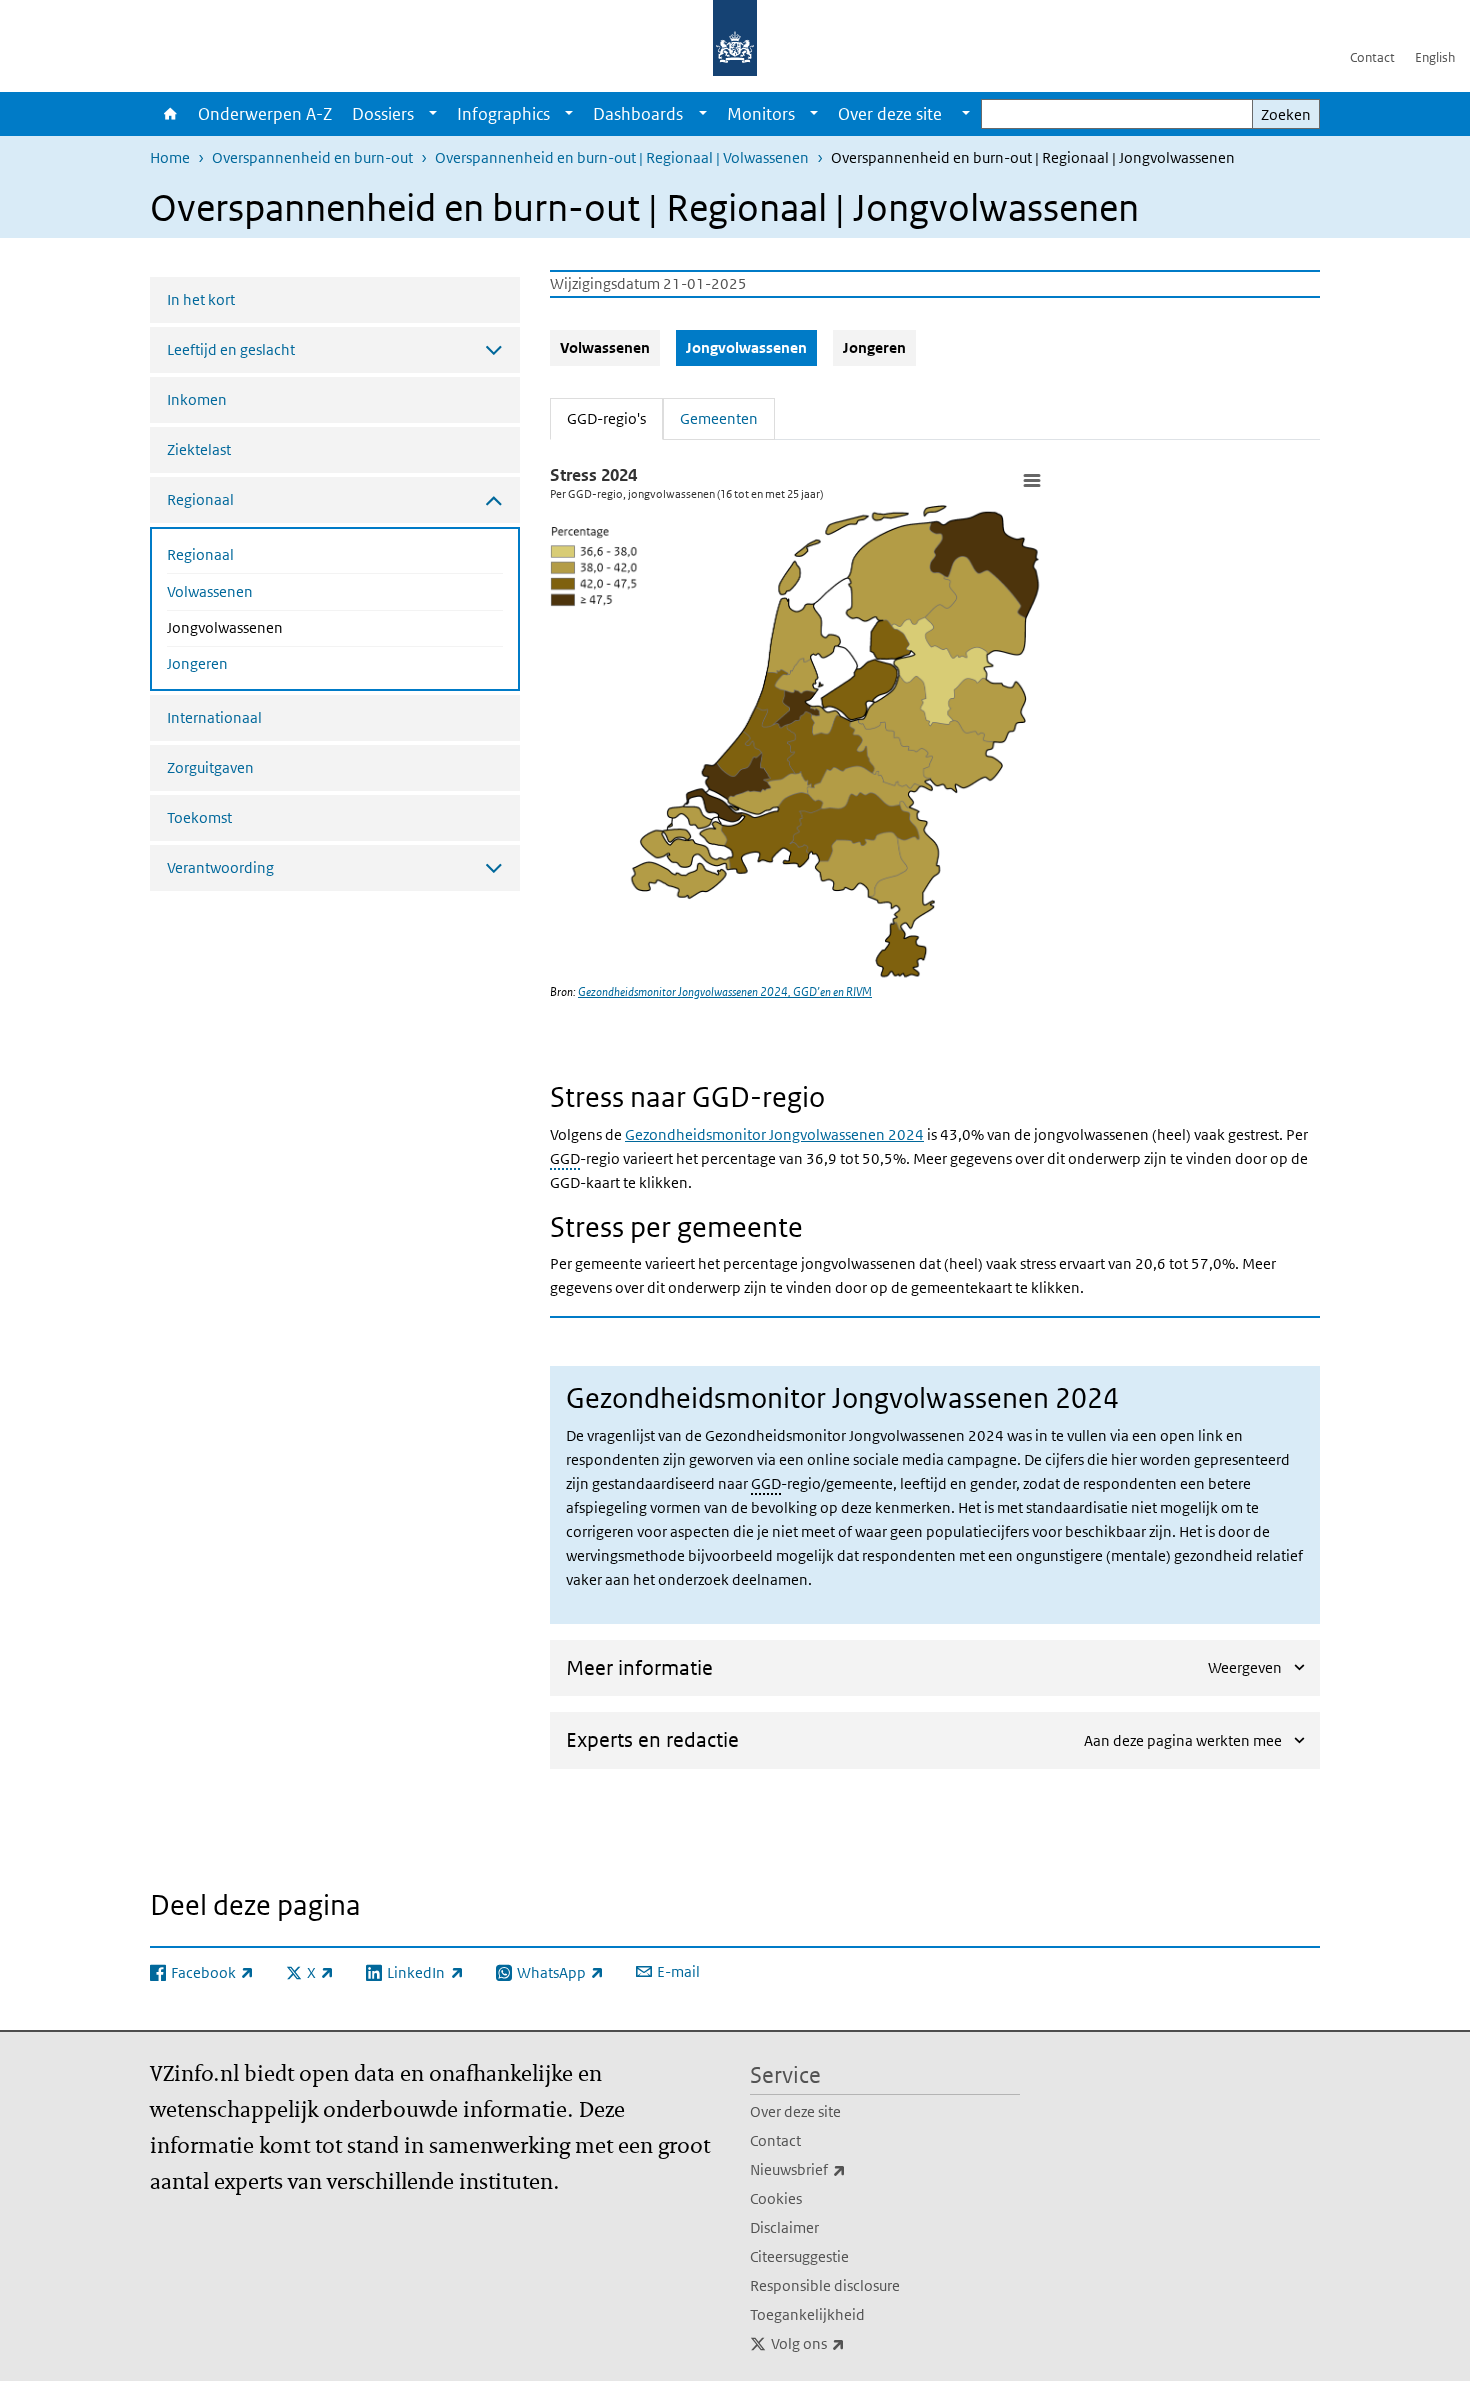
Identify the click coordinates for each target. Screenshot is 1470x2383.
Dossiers (383, 114)
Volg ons (852, 2343)
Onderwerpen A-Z (265, 114)
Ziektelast (199, 449)
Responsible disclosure (825, 2285)
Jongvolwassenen (278, 627)
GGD (565, 1158)
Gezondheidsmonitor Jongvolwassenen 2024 (774, 1134)
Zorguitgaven (210, 767)
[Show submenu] (433, 114)
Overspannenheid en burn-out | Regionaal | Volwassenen (622, 157)
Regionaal (200, 554)
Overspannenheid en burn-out (312, 157)
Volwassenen (210, 591)
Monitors (761, 114)
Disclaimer (784, 2227)
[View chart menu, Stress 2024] (1031, 480)
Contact (1372, 57)
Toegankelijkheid (807, 2314)
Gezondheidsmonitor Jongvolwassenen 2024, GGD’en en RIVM (725, 991)
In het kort (201, 299)
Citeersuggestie (799, 2256)
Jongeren (197, 663)
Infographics (503, 114)
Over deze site (795, 2111)
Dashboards (638, 114)
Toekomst (199, 817)
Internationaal (214, 717)
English (1435, 57)
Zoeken (1286, 114)
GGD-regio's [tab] (615, 418)
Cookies (776, 2198)
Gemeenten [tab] (719, 418)
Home (169, 114)
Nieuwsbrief (842, 2169)
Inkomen (197, 399)
